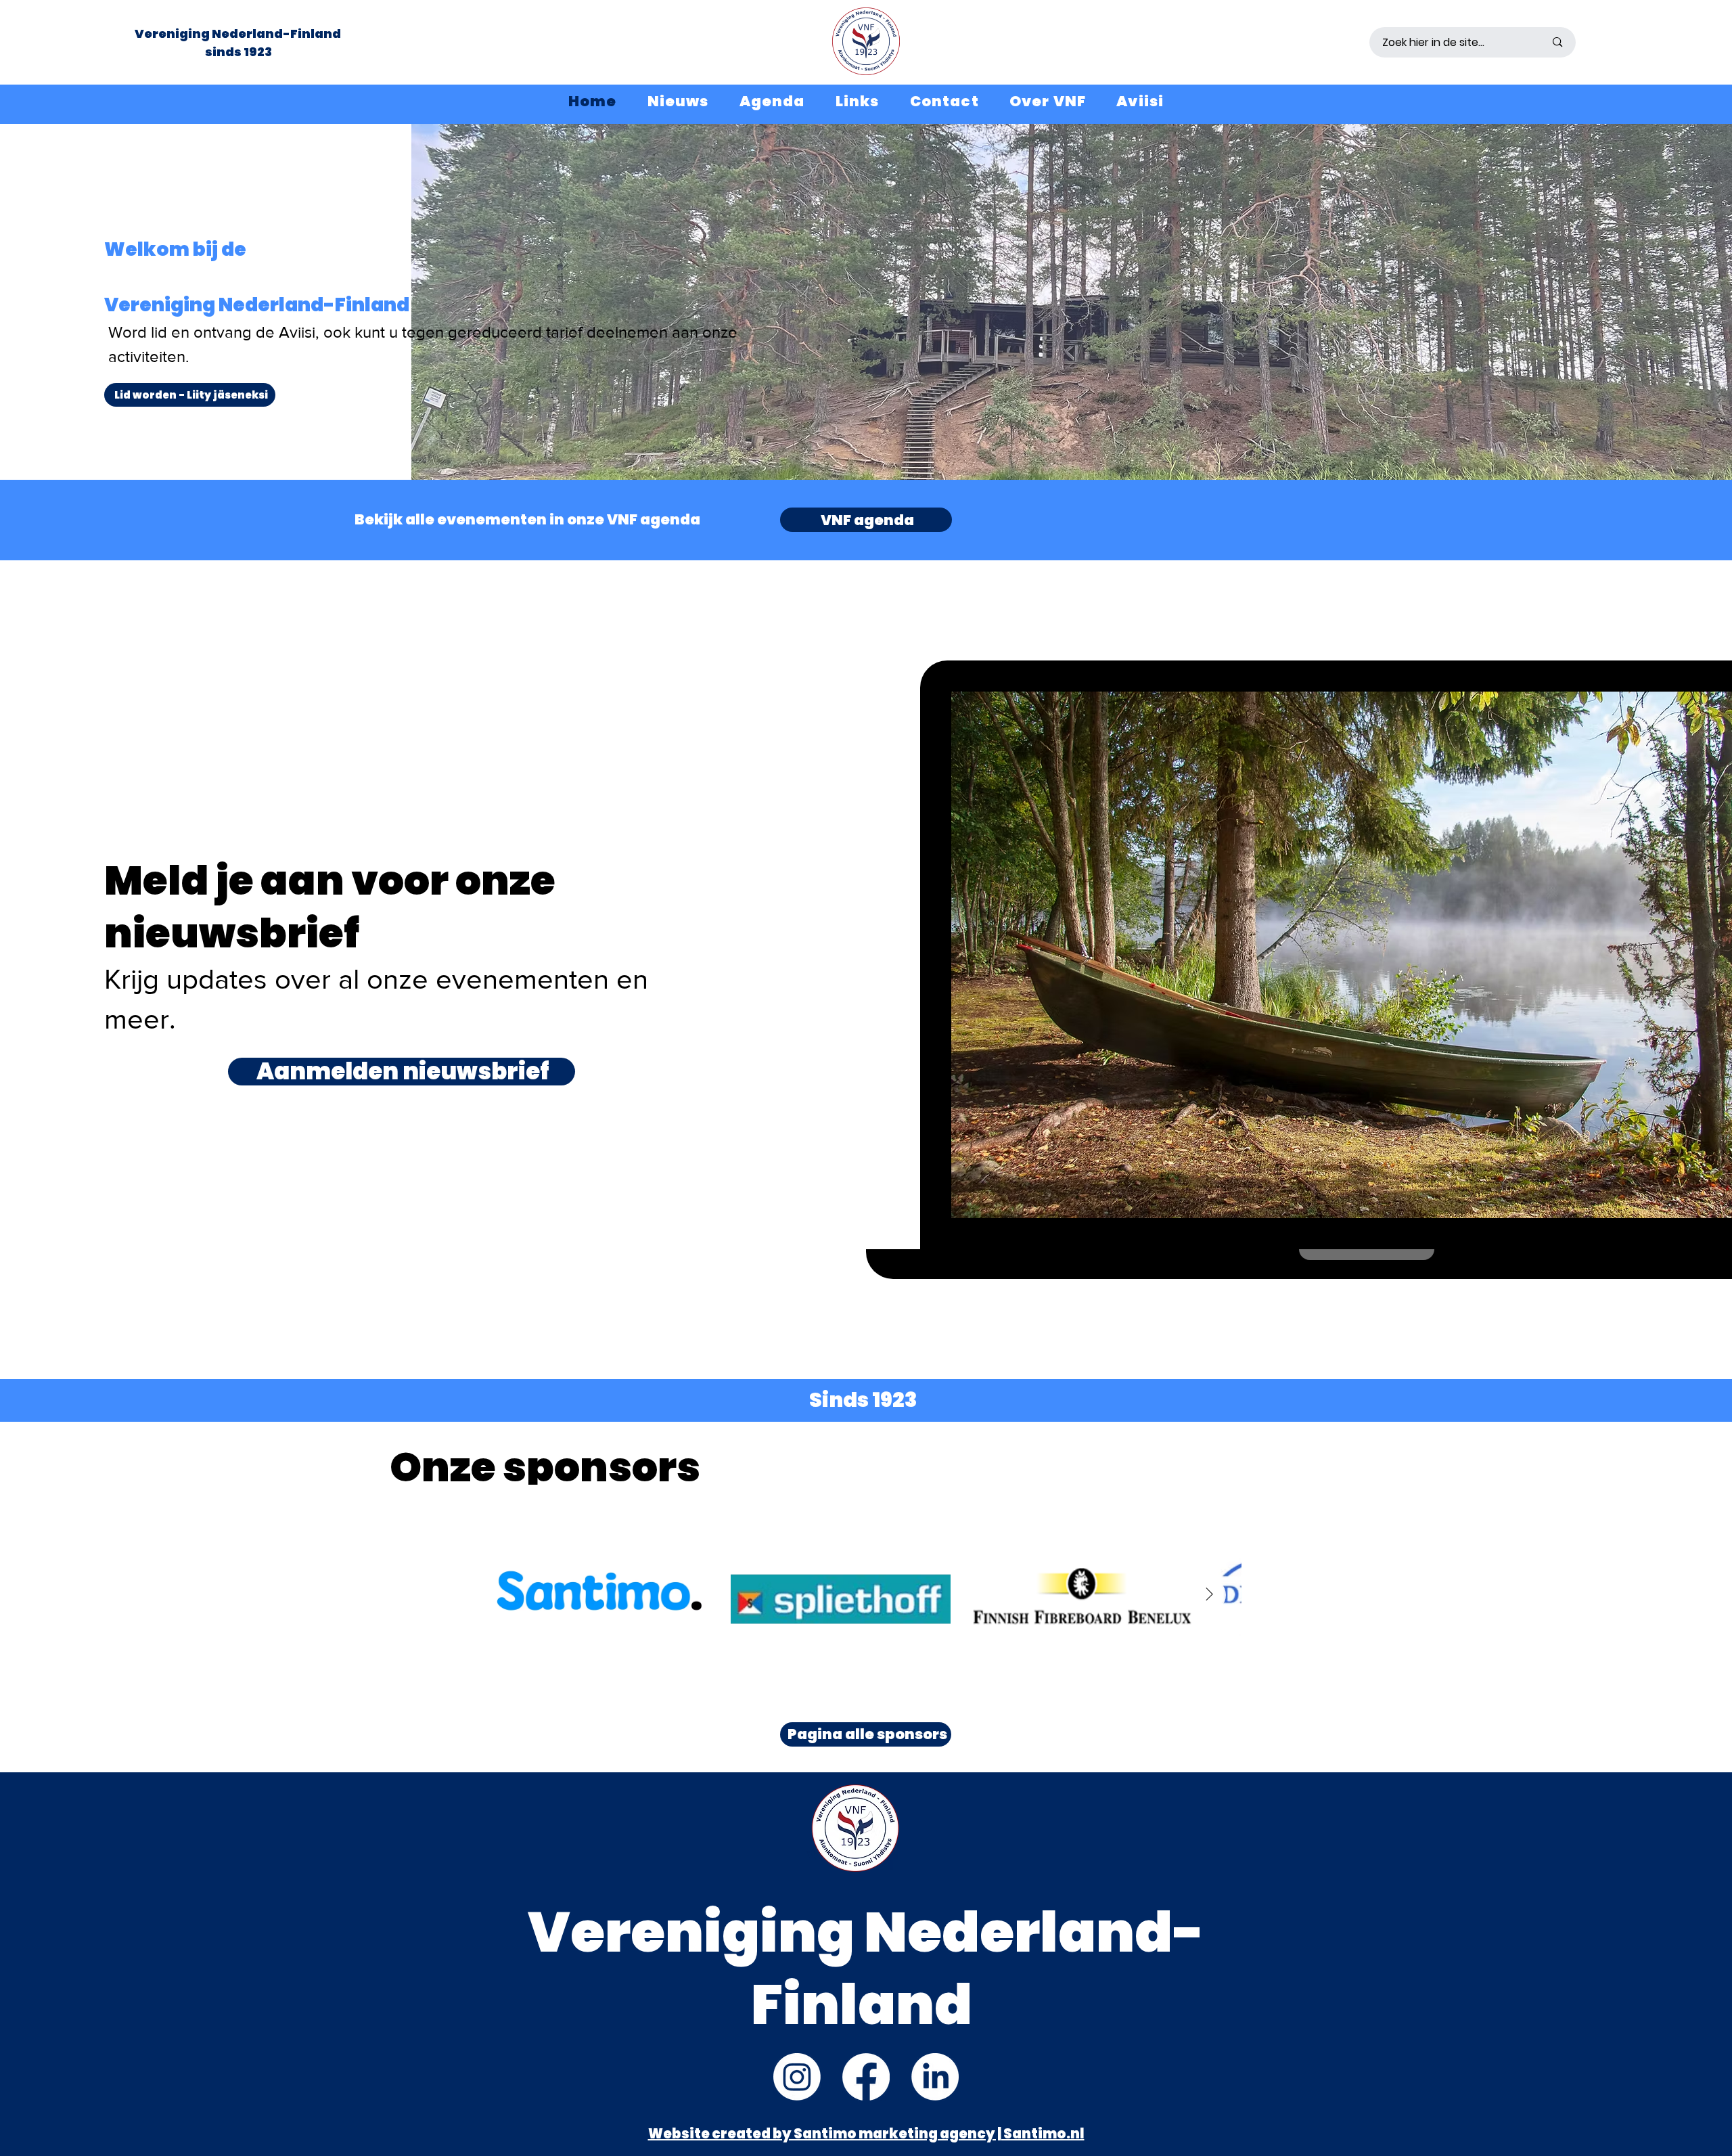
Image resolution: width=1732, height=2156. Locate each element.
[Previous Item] (522, 1595)
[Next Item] (1209, 1595)
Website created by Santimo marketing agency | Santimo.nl (866, 2134)
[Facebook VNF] (866, 2077)
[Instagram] (797, 2077)
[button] (1047, 101)
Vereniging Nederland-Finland (239, 33)
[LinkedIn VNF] (935, 2077)
